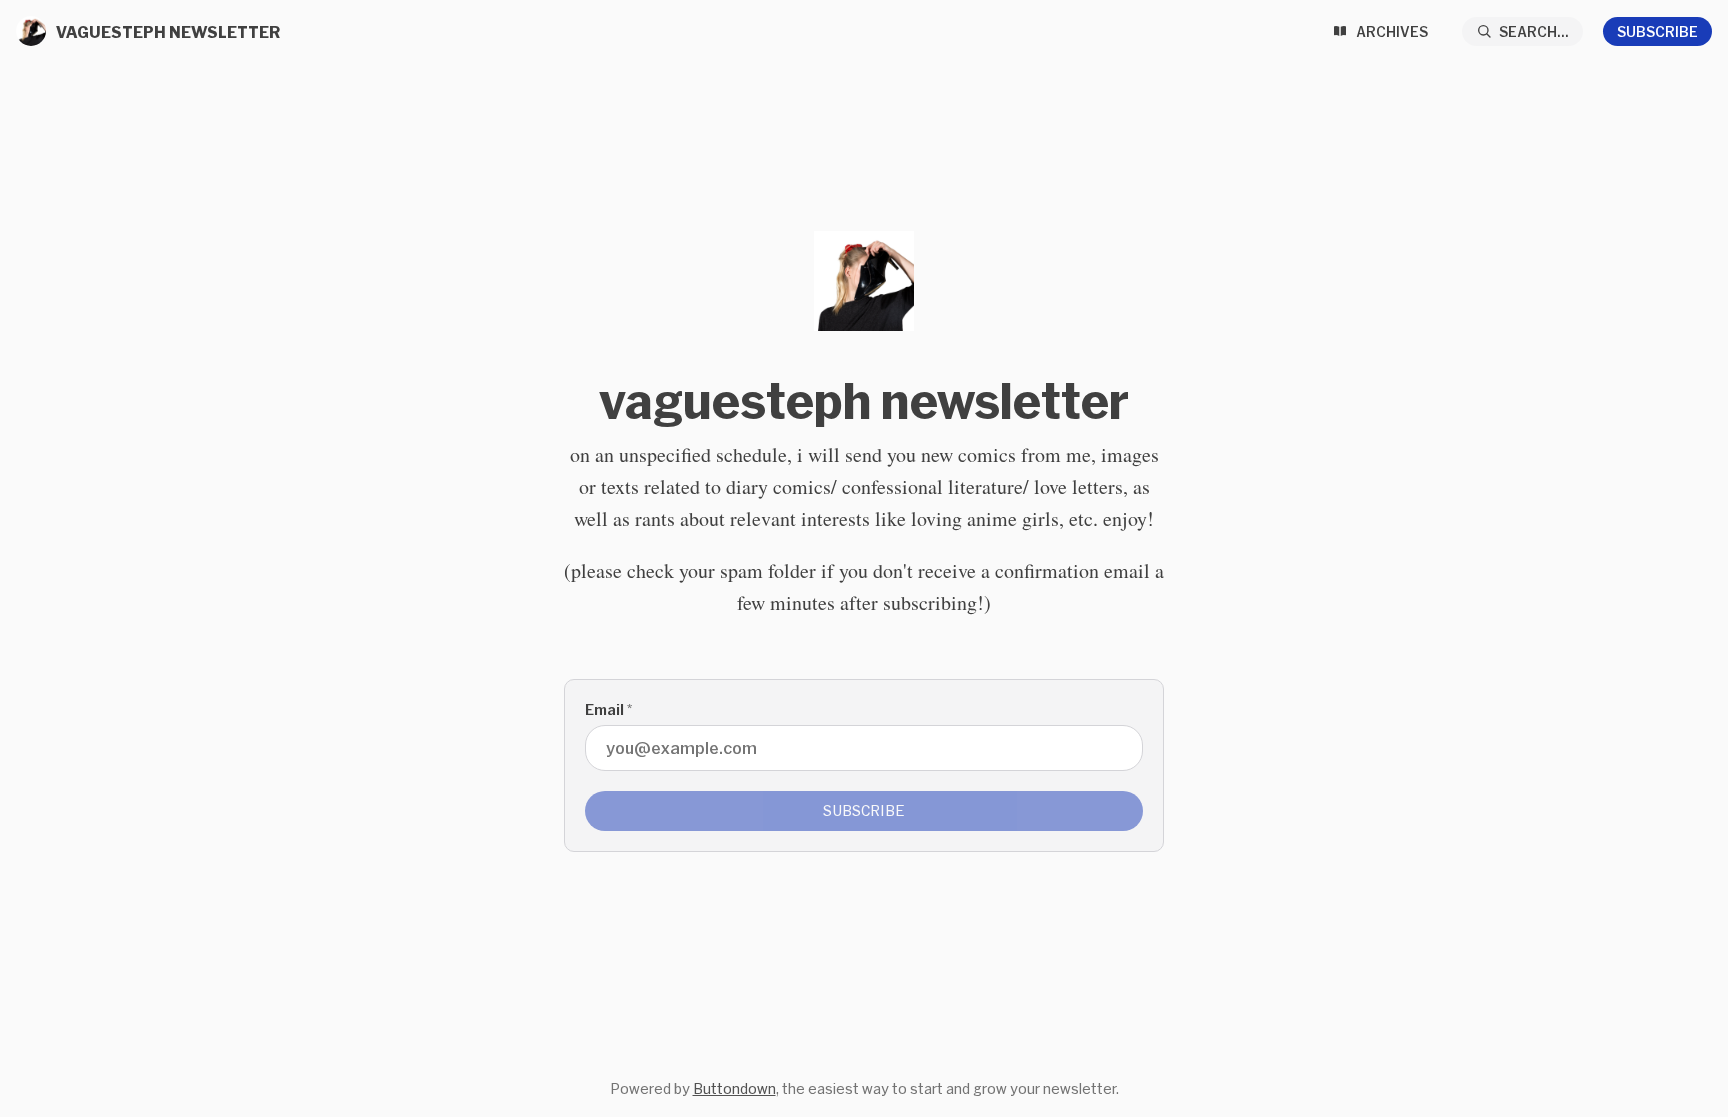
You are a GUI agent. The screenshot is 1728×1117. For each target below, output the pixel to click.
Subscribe (1657, 31)
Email (608, 709)
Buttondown (734, 1088)
